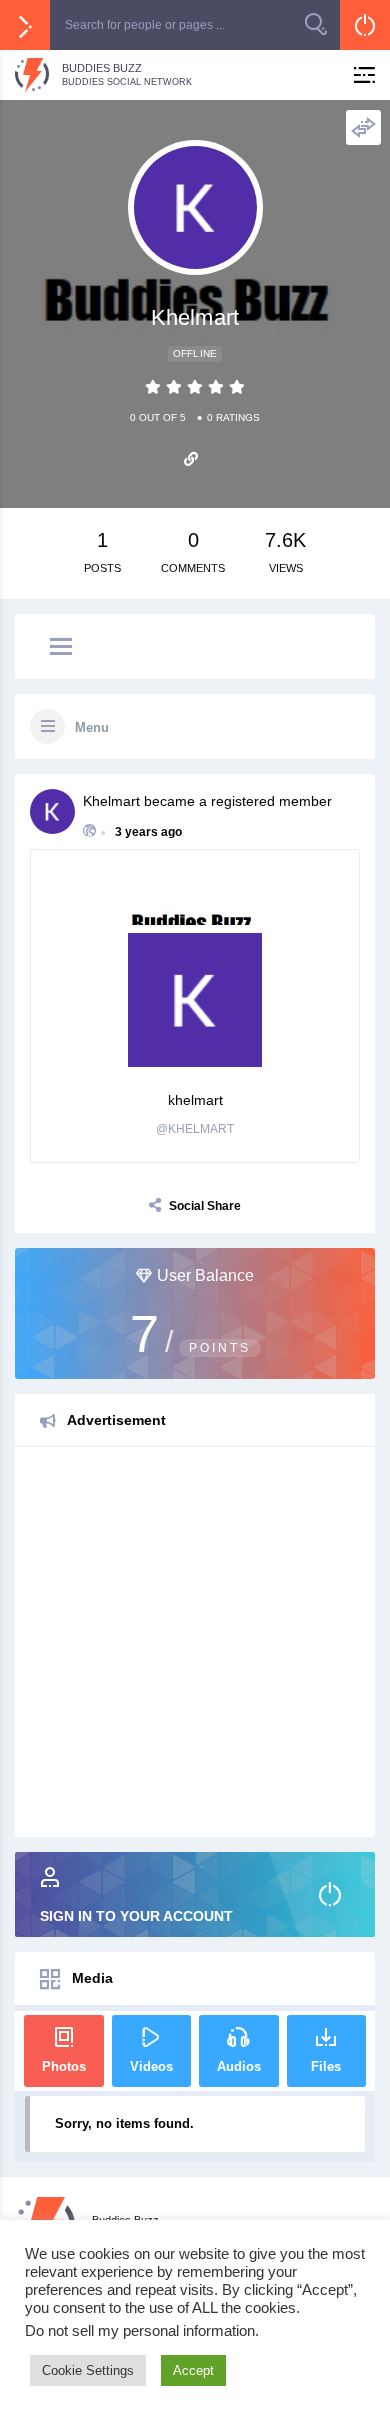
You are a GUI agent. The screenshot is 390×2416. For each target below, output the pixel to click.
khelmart (111, 801)
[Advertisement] (195, 1642)
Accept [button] (193, 2370)
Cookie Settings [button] (88, 2370)
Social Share (205, 1206)
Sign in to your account (136, 1916)
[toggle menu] (61, 648)
